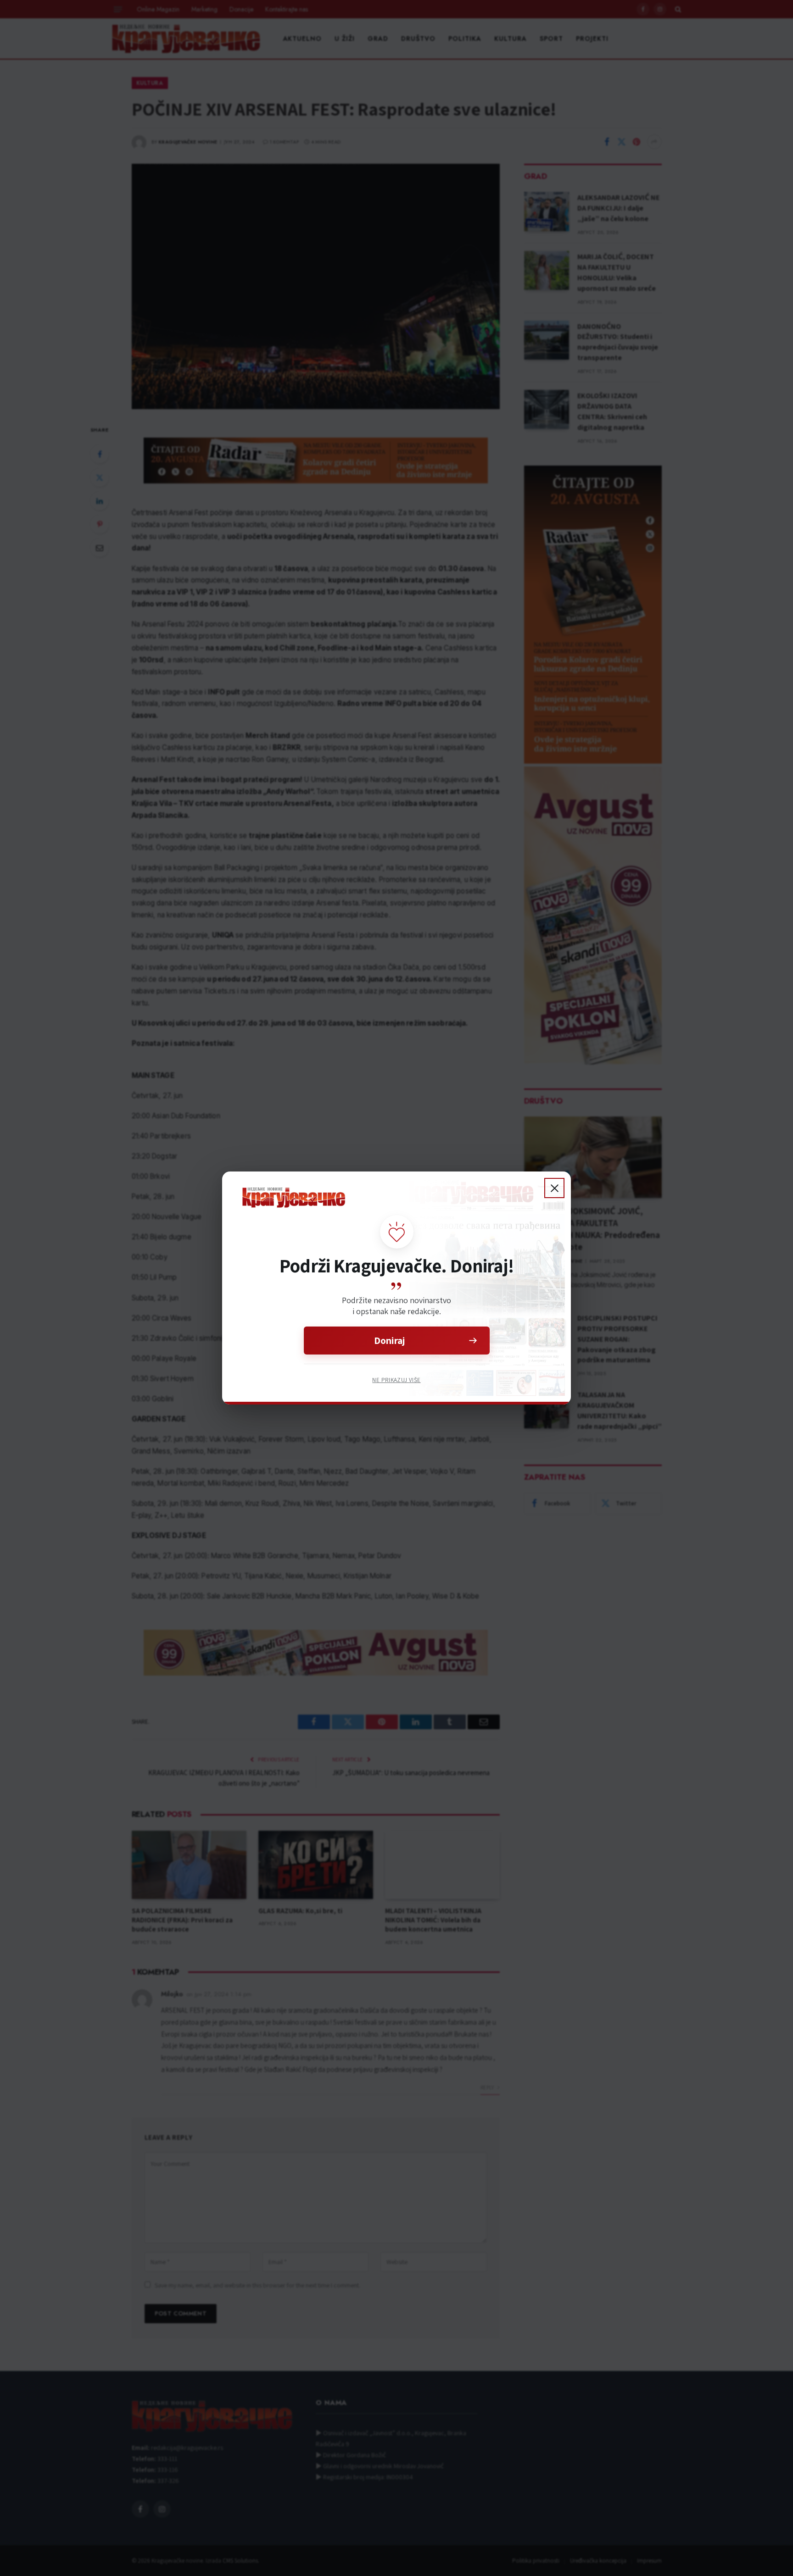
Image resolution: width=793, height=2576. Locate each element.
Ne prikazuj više (396, 1380)
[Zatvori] (554, 1188)
